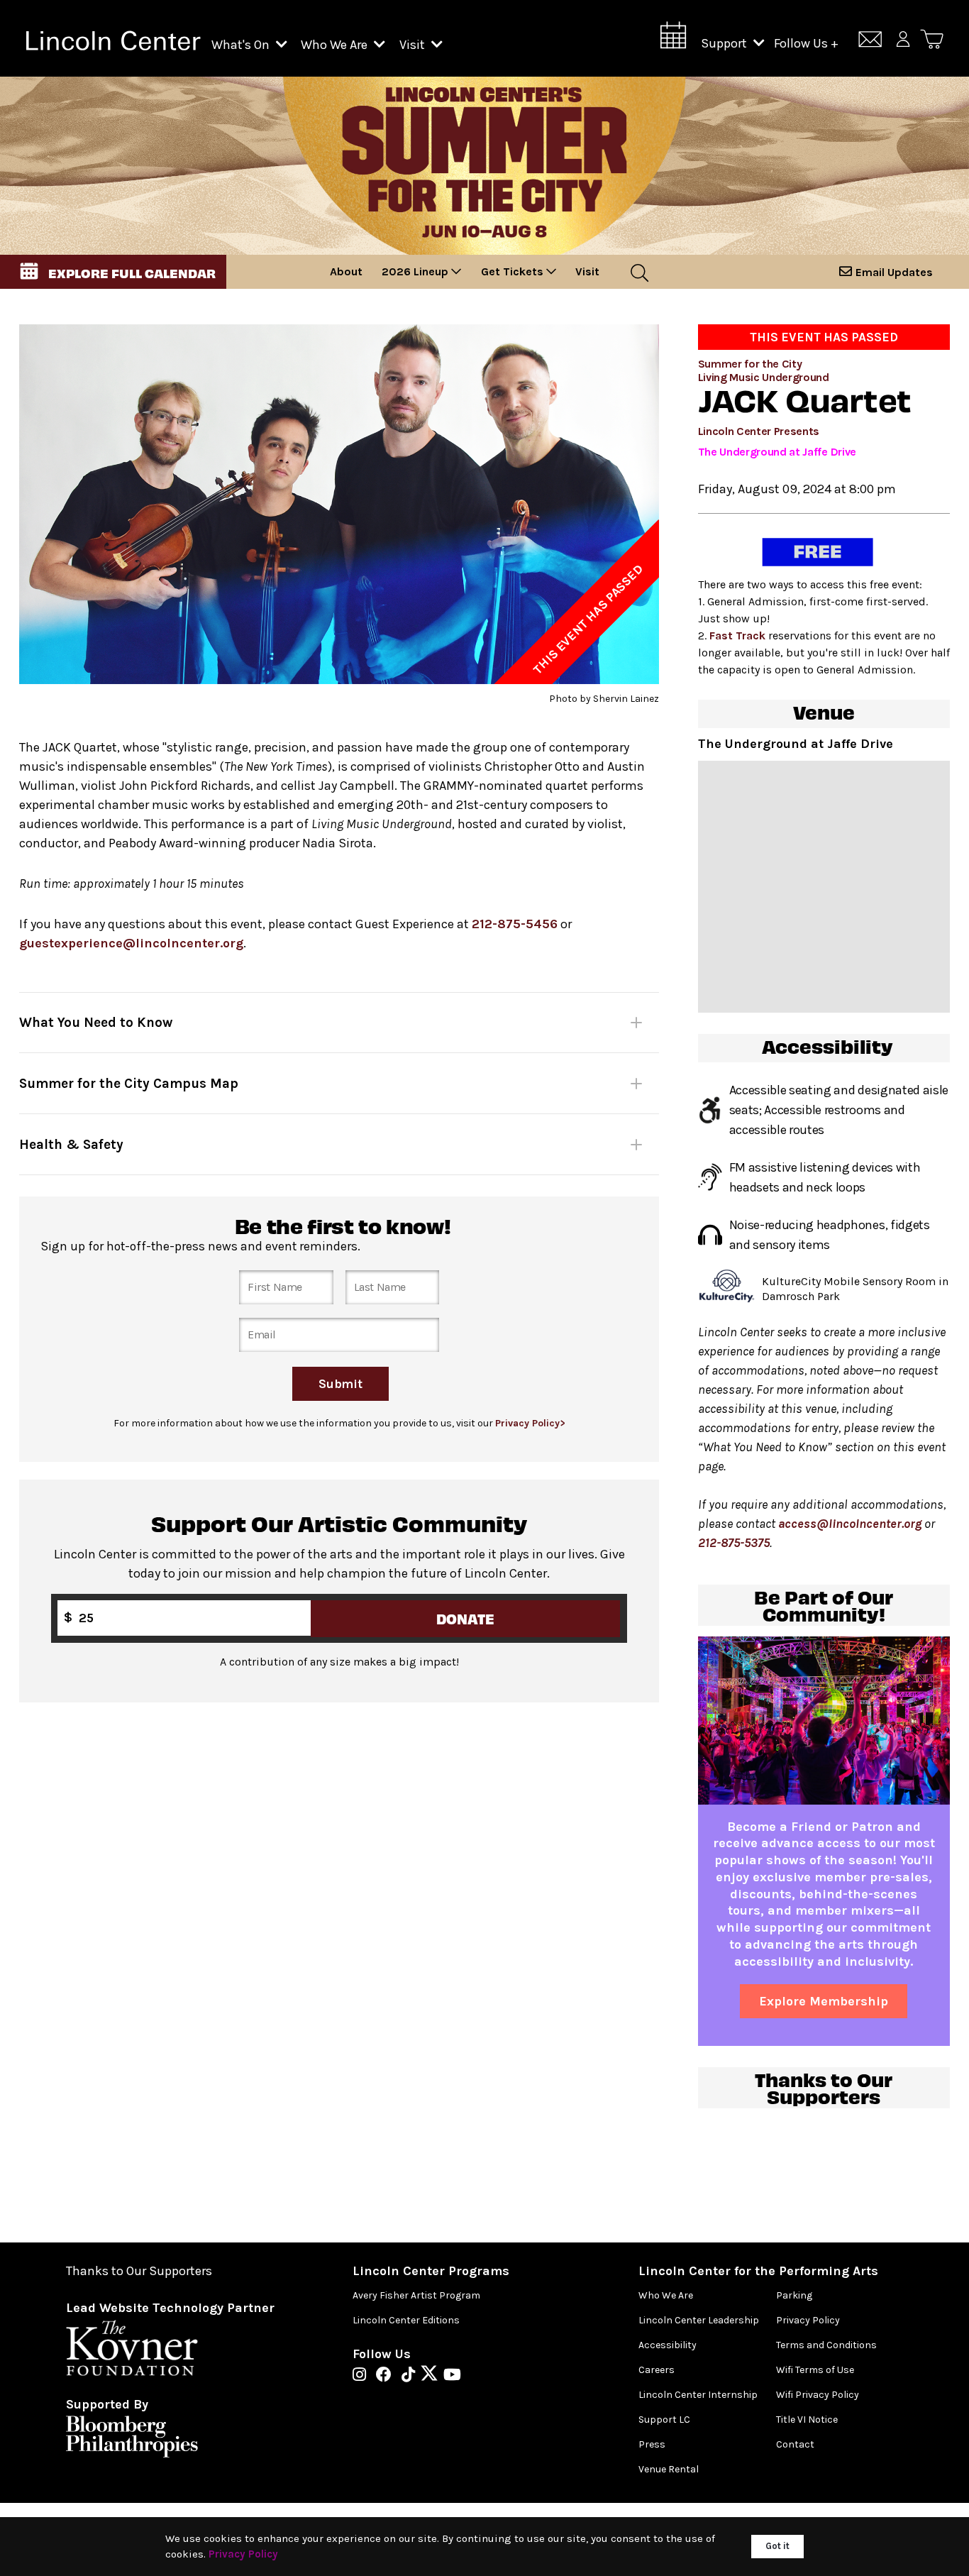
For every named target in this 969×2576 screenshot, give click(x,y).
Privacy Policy (808, 2320)
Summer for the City (750, 364)
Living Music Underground (764, 377)
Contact (795, 2444)
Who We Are (336, 45)
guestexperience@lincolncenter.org (131, 943)
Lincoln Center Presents (759, 431)
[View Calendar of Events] (673, 39)
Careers (657, 2370)
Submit (341, 1383)
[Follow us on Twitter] (433, 2376)
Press (652, 2444)
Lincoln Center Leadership (699, 2320)
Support (725, 43)
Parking (794, 2295)
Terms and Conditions (826, 2345)
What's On (242, 45)
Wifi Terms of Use (815, 2370)
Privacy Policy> (530, 1423)
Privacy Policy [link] (243, 2554)
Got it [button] (777, 2546)
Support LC (664, 2420)
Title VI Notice (807, 2420)
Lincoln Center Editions (406, 2320)
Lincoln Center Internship (698, 2395)
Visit (414, 45)
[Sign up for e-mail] (870, 42)
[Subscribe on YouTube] (452, 2376)
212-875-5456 (515, 924)
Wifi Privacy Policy (818, 2395)
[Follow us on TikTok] (412, 2376)
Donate (466, 1618)
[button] (113, 272)
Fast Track (737, 635)
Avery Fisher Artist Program (416, 2295)
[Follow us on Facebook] (387, 2376)
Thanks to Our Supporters (139, 2271)
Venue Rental (669, 2469)
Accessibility (668, 2345)
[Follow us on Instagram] (363, 2376)
